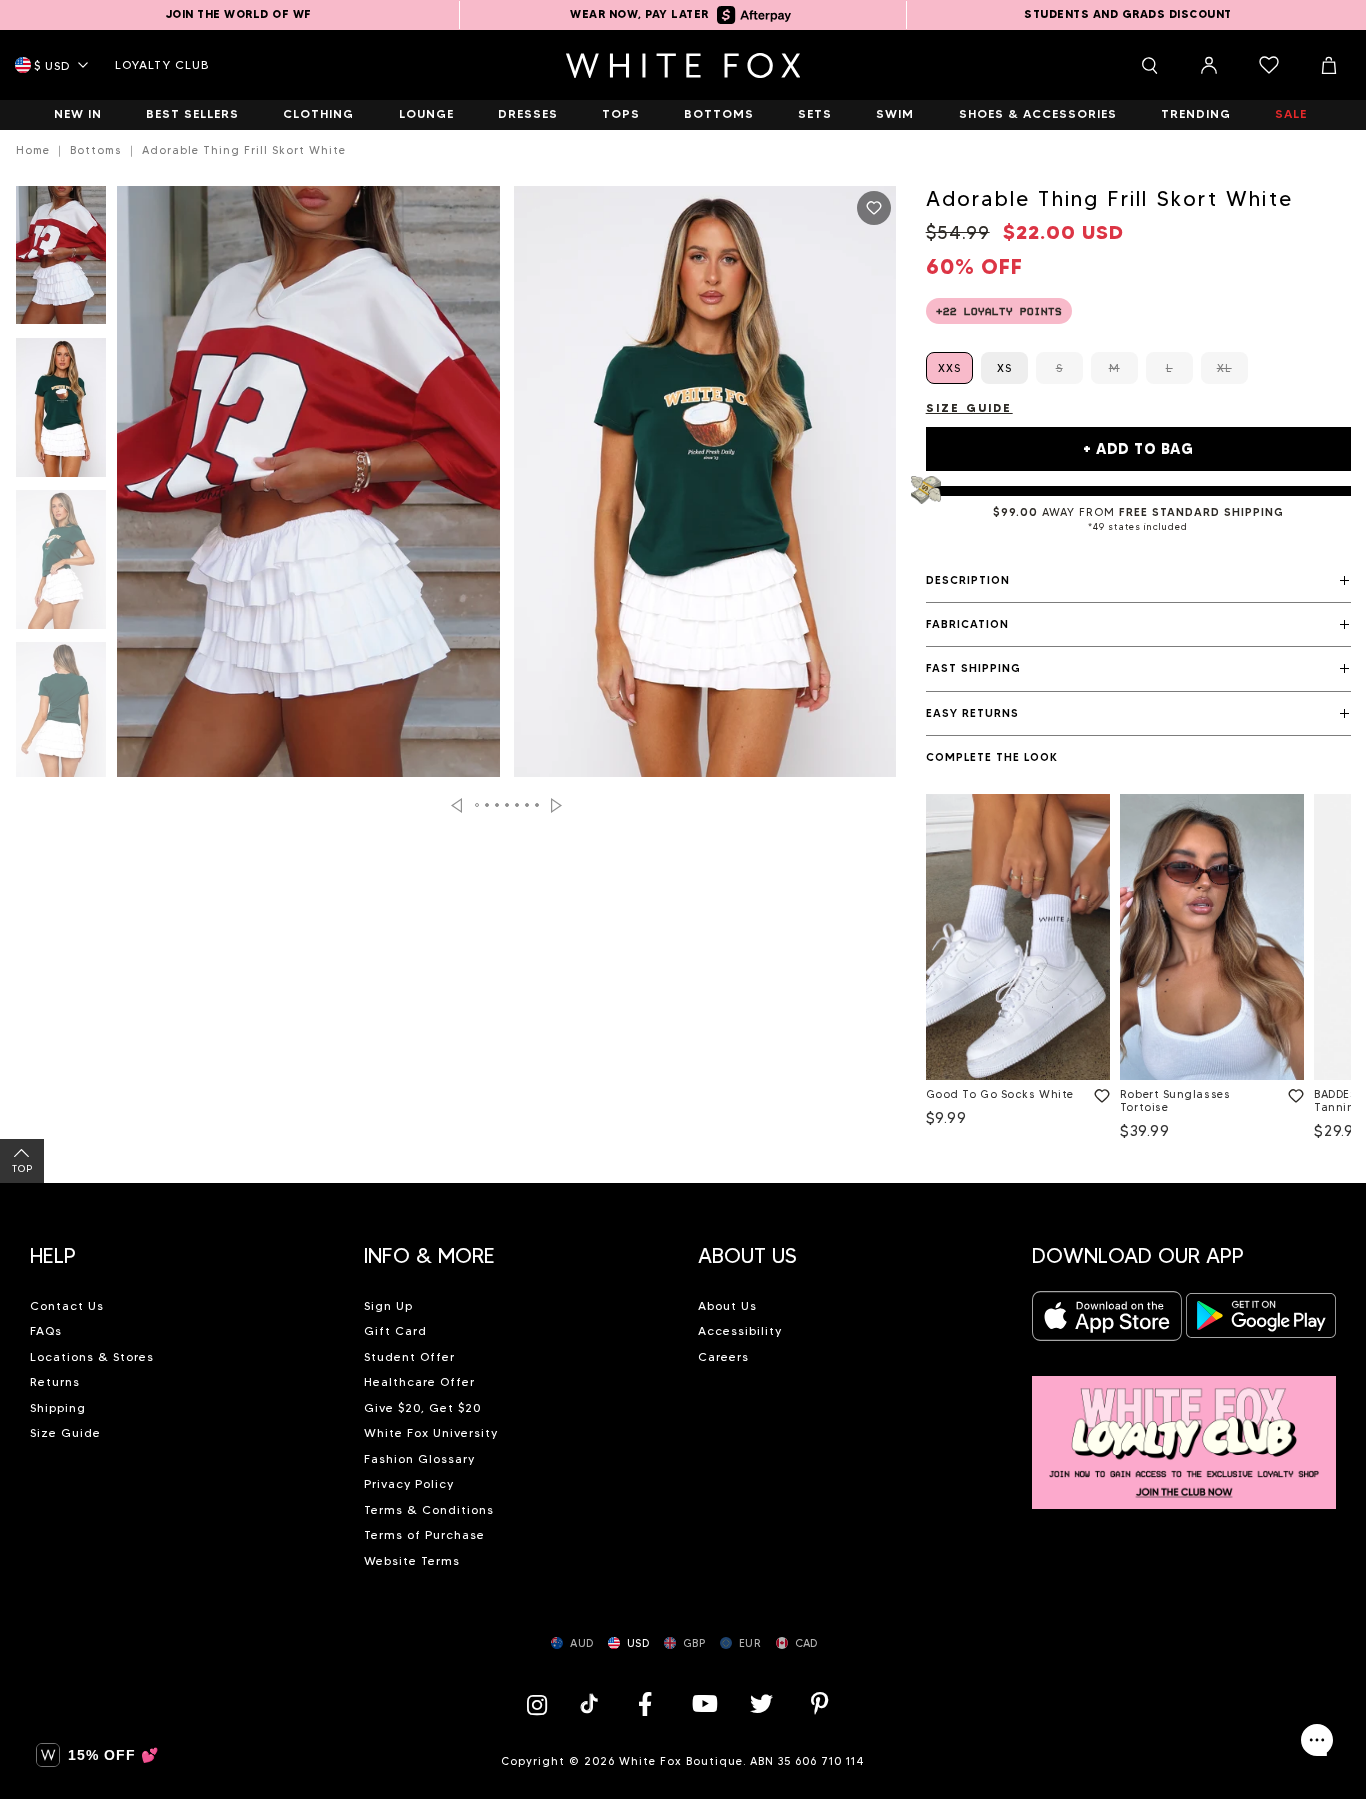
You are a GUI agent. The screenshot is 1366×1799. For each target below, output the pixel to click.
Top (22, 1168)
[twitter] (762, 1703)
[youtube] (703, 1703)
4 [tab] (508, 805)
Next (556, 805)
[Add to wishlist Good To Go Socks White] (1098, 1092)
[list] (1138, 971)
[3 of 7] (61, 565)
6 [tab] (528, 805)
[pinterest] (820, 1703)
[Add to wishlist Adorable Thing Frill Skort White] (874, 208)
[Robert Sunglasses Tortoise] (1212, 937)
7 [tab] (538, 805)
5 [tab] (518, 805)
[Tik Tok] (591, 1703)
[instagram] (542, 1703)
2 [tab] (488, 805)
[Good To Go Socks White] (1018, 937)
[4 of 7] (61, 717)
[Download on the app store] (1107, 1321)
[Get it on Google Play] (1261, 1321)
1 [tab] (478, 805)
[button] (1138, 581)
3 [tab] (498, 805)
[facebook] (645, 1703)
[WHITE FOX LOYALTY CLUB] (1184, 1431)
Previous (456, 805)
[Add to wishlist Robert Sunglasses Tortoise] (1292, 1092)
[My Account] (1209, 65)
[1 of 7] (61, 261)
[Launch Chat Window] (1317, 1740)
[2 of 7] (61, 413)
